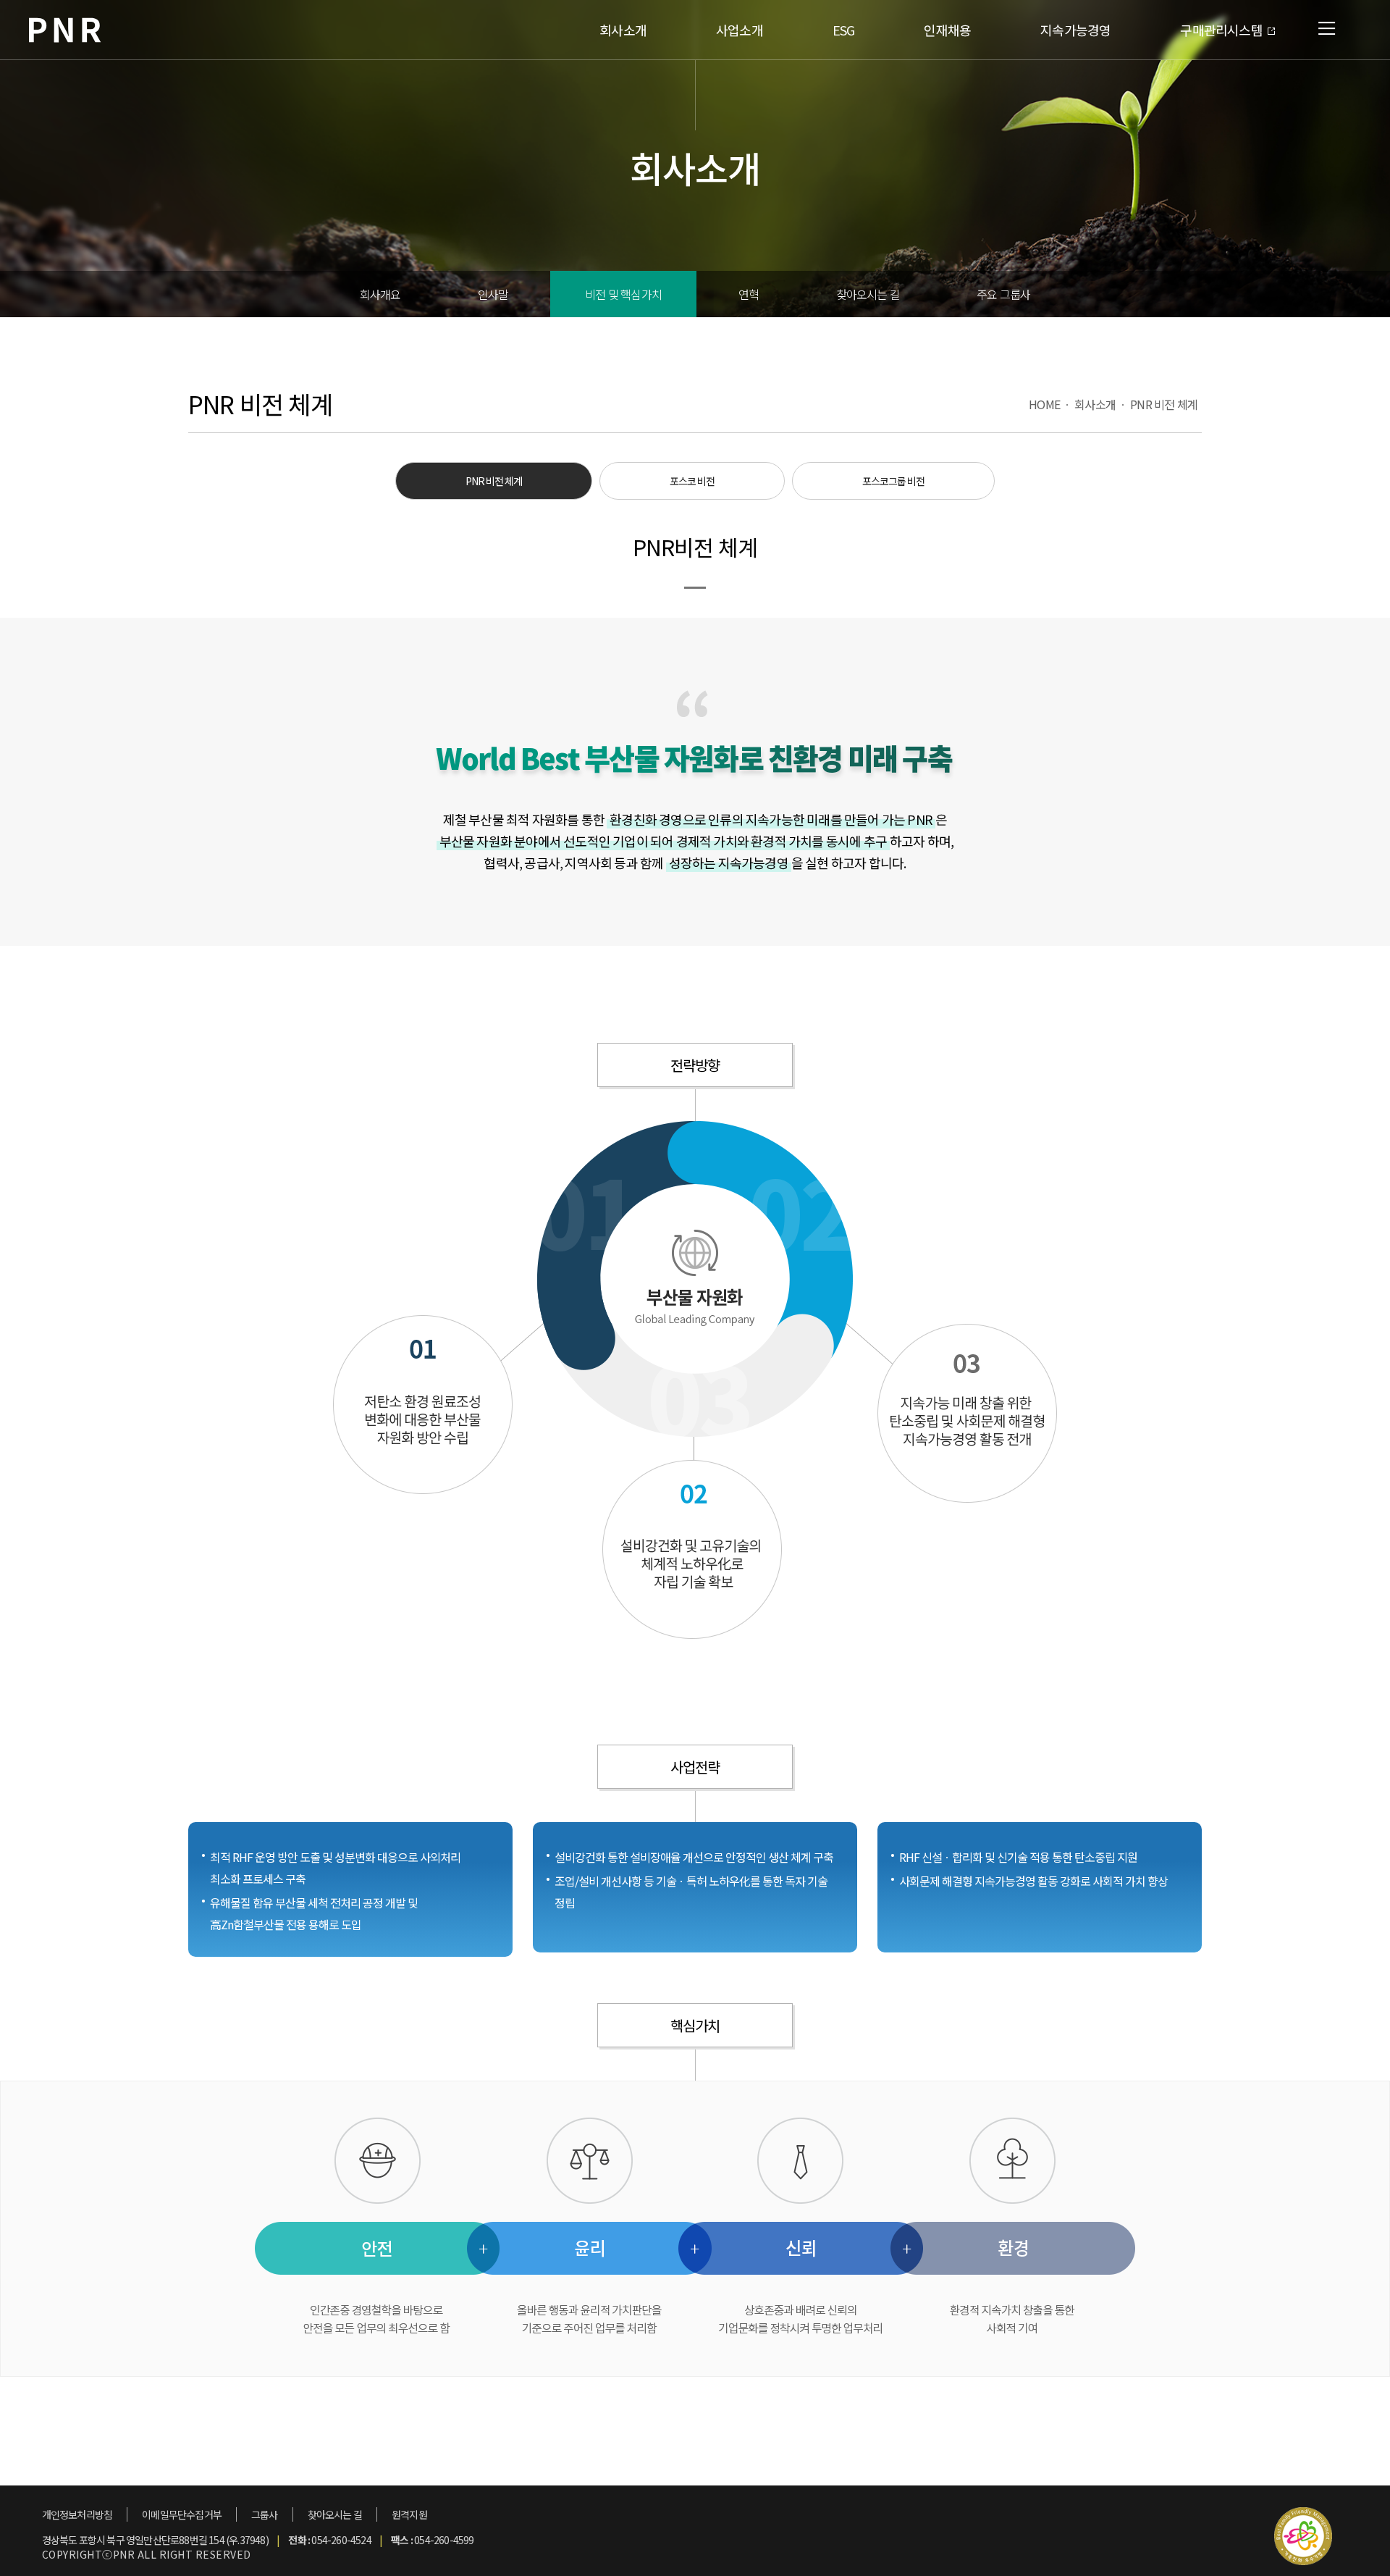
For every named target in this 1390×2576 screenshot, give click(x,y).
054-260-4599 (444, 2540)
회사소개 (1095, 404)
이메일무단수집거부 (182, 2514)
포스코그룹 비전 (893, 481)
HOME (1044, 404)
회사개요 (380, 294)
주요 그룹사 (1003, 294)
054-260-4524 (341, 2540)
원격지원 (409, 2514)
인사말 (493, 294)
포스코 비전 (692, 481)
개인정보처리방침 (77, 2514)
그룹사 (265, 2514)
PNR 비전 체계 (1164, 404)
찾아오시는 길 (868, 294)
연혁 (749, 294)
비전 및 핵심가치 (623, 294)
